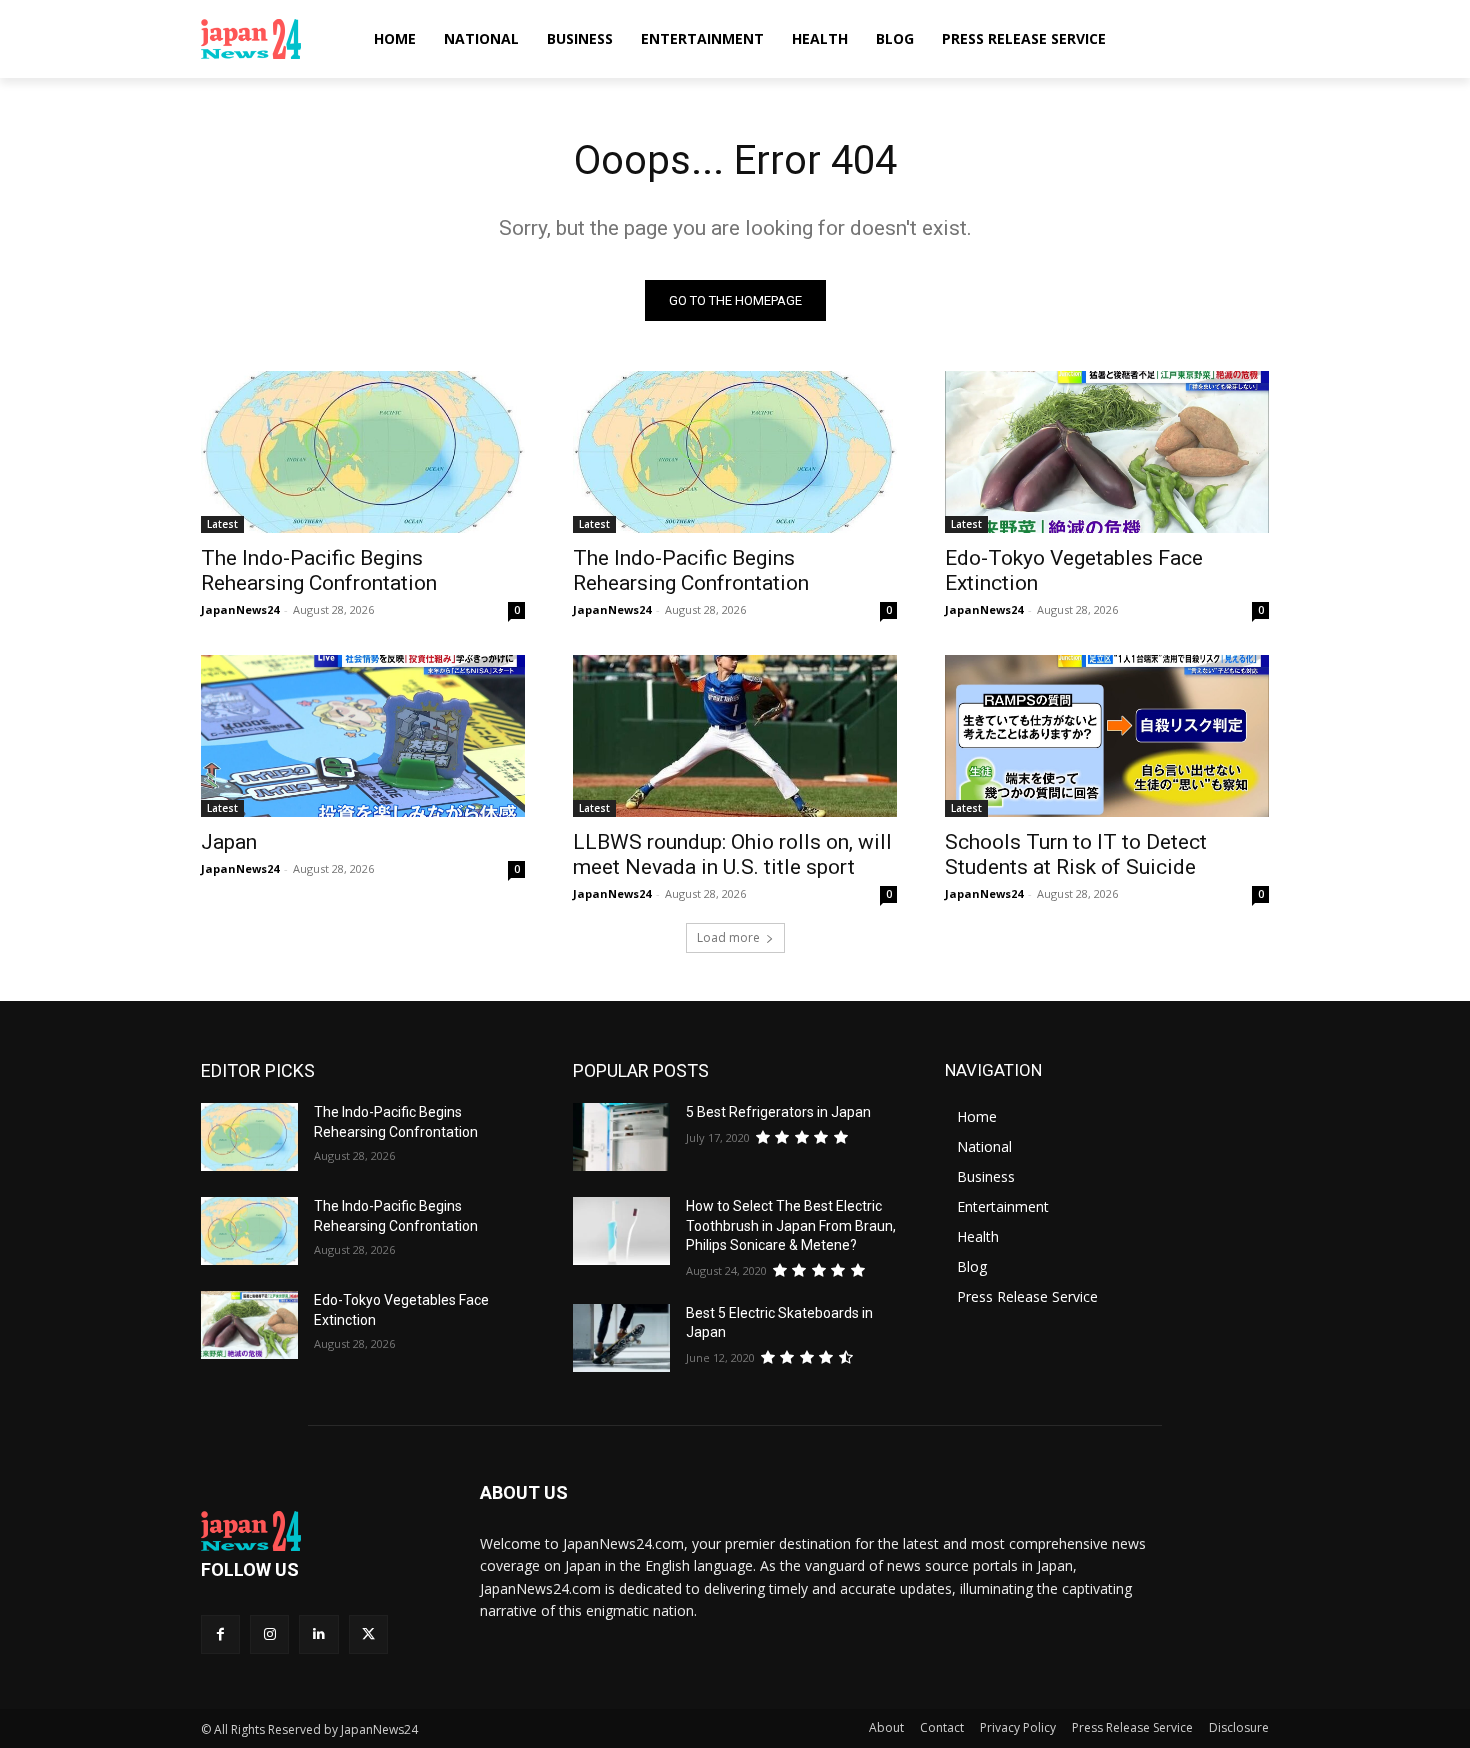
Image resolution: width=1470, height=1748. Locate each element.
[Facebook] (220, 1634)
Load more (728, 937)
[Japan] (363, 736)
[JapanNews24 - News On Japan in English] (270, 39)
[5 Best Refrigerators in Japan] (621, 1137)
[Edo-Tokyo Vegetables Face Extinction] (1107, 452)
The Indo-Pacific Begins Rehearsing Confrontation (319, 570)
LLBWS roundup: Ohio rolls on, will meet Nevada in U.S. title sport (732, 854)
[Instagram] (269, 1634)
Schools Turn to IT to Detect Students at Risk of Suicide (1076, 854)
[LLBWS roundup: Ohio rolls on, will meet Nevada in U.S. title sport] (735, 736)
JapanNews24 (240, 609)
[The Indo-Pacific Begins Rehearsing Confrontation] (363, 452)
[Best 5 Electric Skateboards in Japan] (621, 1338)
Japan (229, 842)
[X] (368, 1634)
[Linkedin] (318, 1634)
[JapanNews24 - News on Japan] (316, 1531)
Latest (222, 524)
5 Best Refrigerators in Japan (778, 1112)
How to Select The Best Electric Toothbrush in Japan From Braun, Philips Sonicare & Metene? (791, 1225)
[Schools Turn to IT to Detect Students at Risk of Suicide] (1107, 736)
